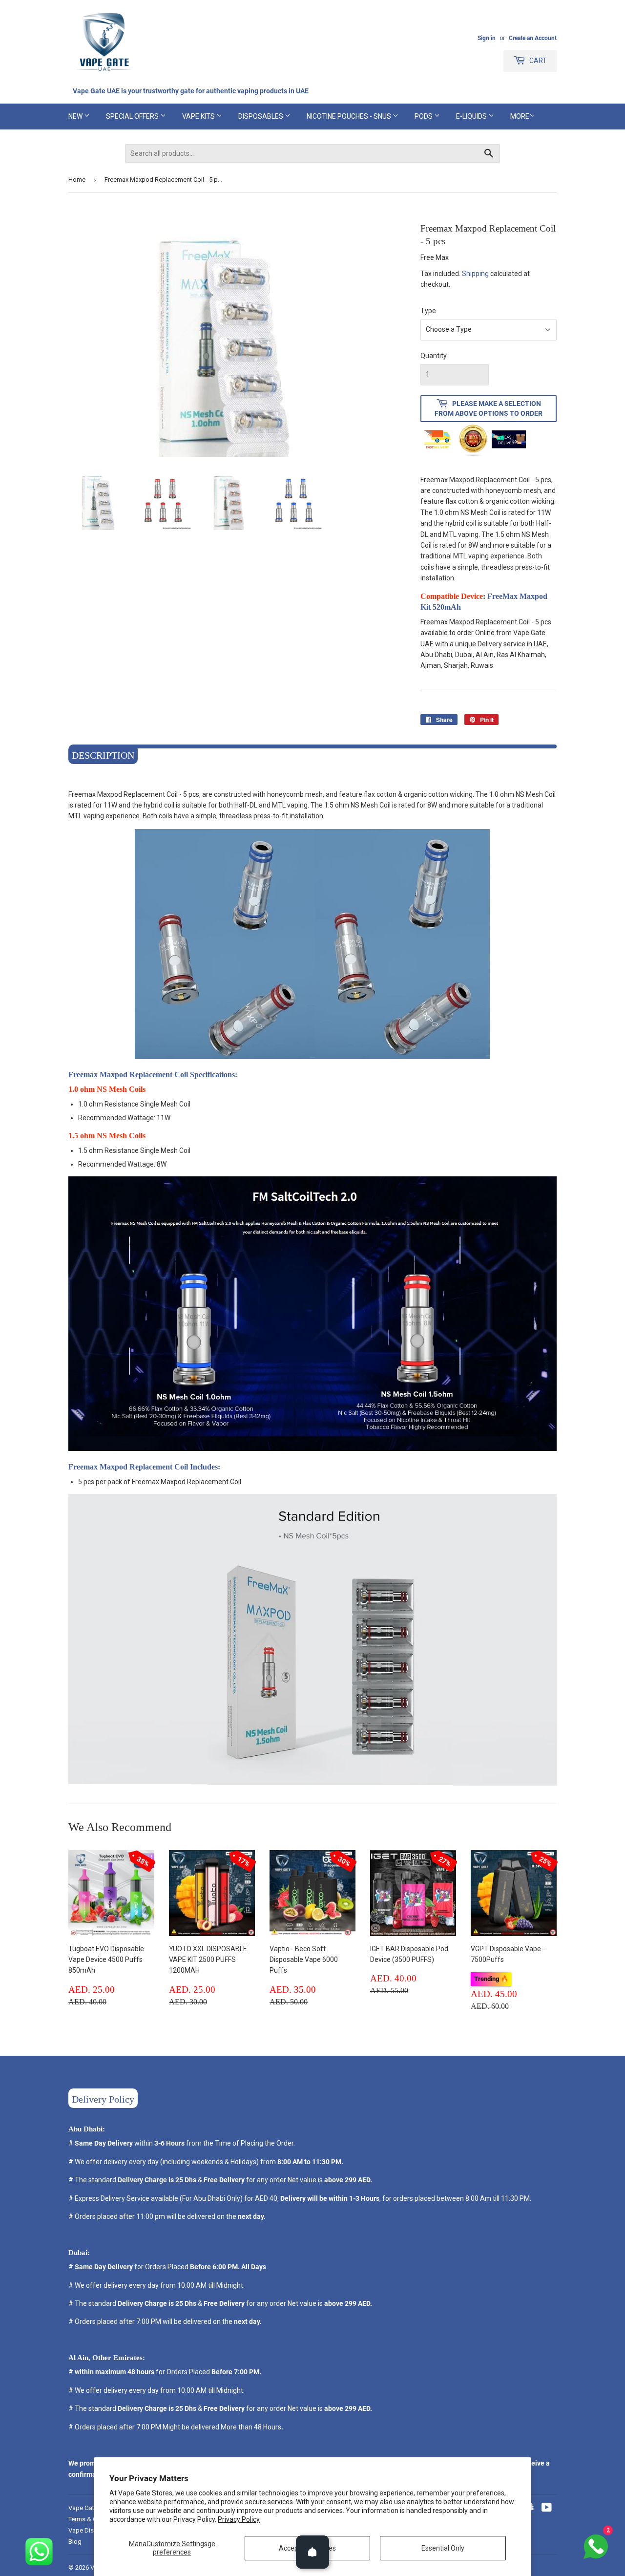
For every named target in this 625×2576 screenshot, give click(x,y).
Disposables (261, 116)
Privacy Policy (239, 2519)
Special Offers (133, 116)
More (520, 116)
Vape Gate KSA (90, 2508)
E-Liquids (472, 116)
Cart (537, 61)
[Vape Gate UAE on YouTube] (547, 2509)
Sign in (487, 38)
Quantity (434, 356)
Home (77, 180)
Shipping (475, 274)
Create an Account (533, 38)
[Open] (312, 2552)
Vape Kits (199, 116)
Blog (75, 2542)
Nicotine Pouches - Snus (350, 116)
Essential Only (443, 2548)
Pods (424, 116)
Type (428, 311)
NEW (76, 116)
